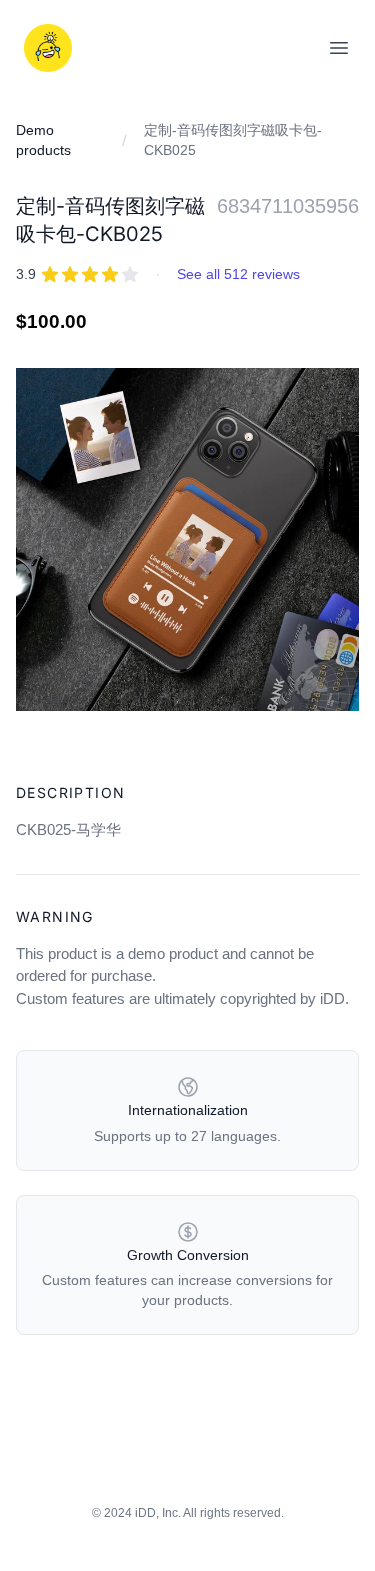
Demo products (43, 140)
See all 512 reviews (238, 274)
